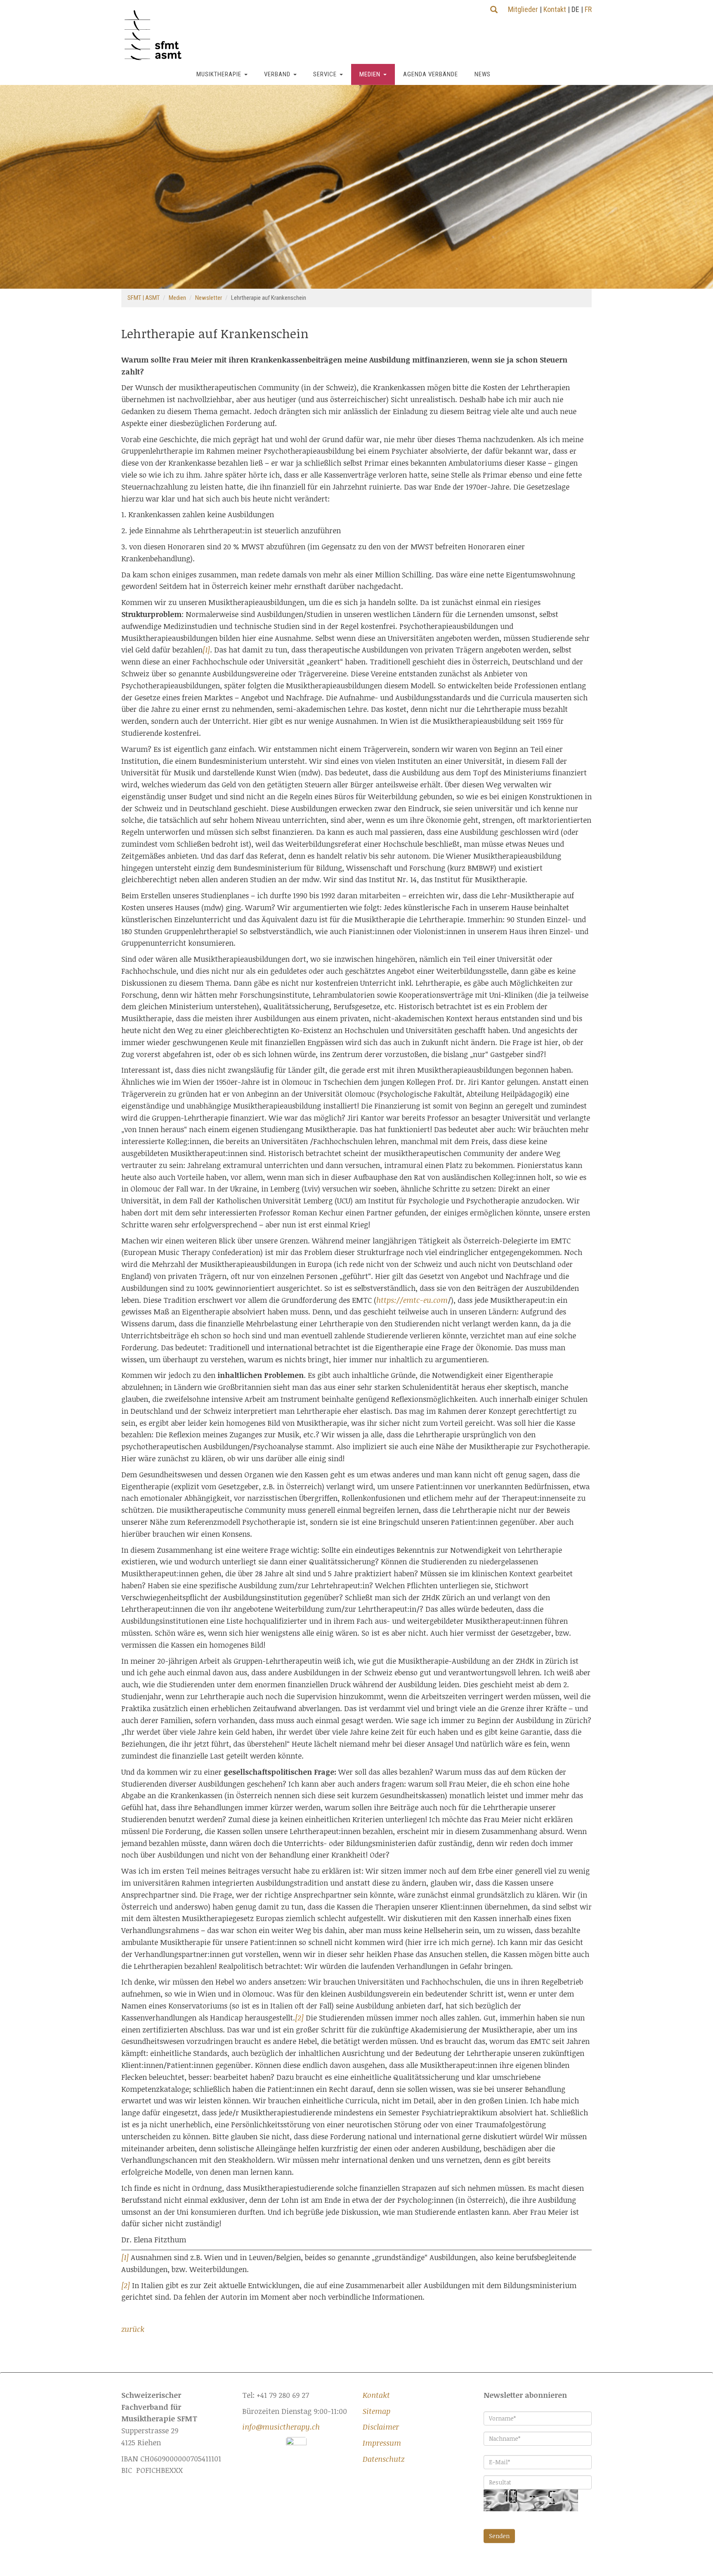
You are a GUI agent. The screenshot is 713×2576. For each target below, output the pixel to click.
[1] (206, 650)
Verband (277, 74)
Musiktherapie (219, 74)
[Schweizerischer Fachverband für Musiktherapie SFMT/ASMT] (156, 35)
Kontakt (555, 9)
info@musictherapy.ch (281, 2427)
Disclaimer (381, 2427)
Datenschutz (384, 2459)
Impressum (382, 2443)
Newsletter (209, 298)
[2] (299, 2018)
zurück (133, 2329)
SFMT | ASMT (144, 298)
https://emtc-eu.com (412, 1300)
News (483, 74)
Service (325, 74)
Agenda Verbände (431, 74)
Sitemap (377, 2411)
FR (588, 9)
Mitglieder (523, 9)
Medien (370, 74)
